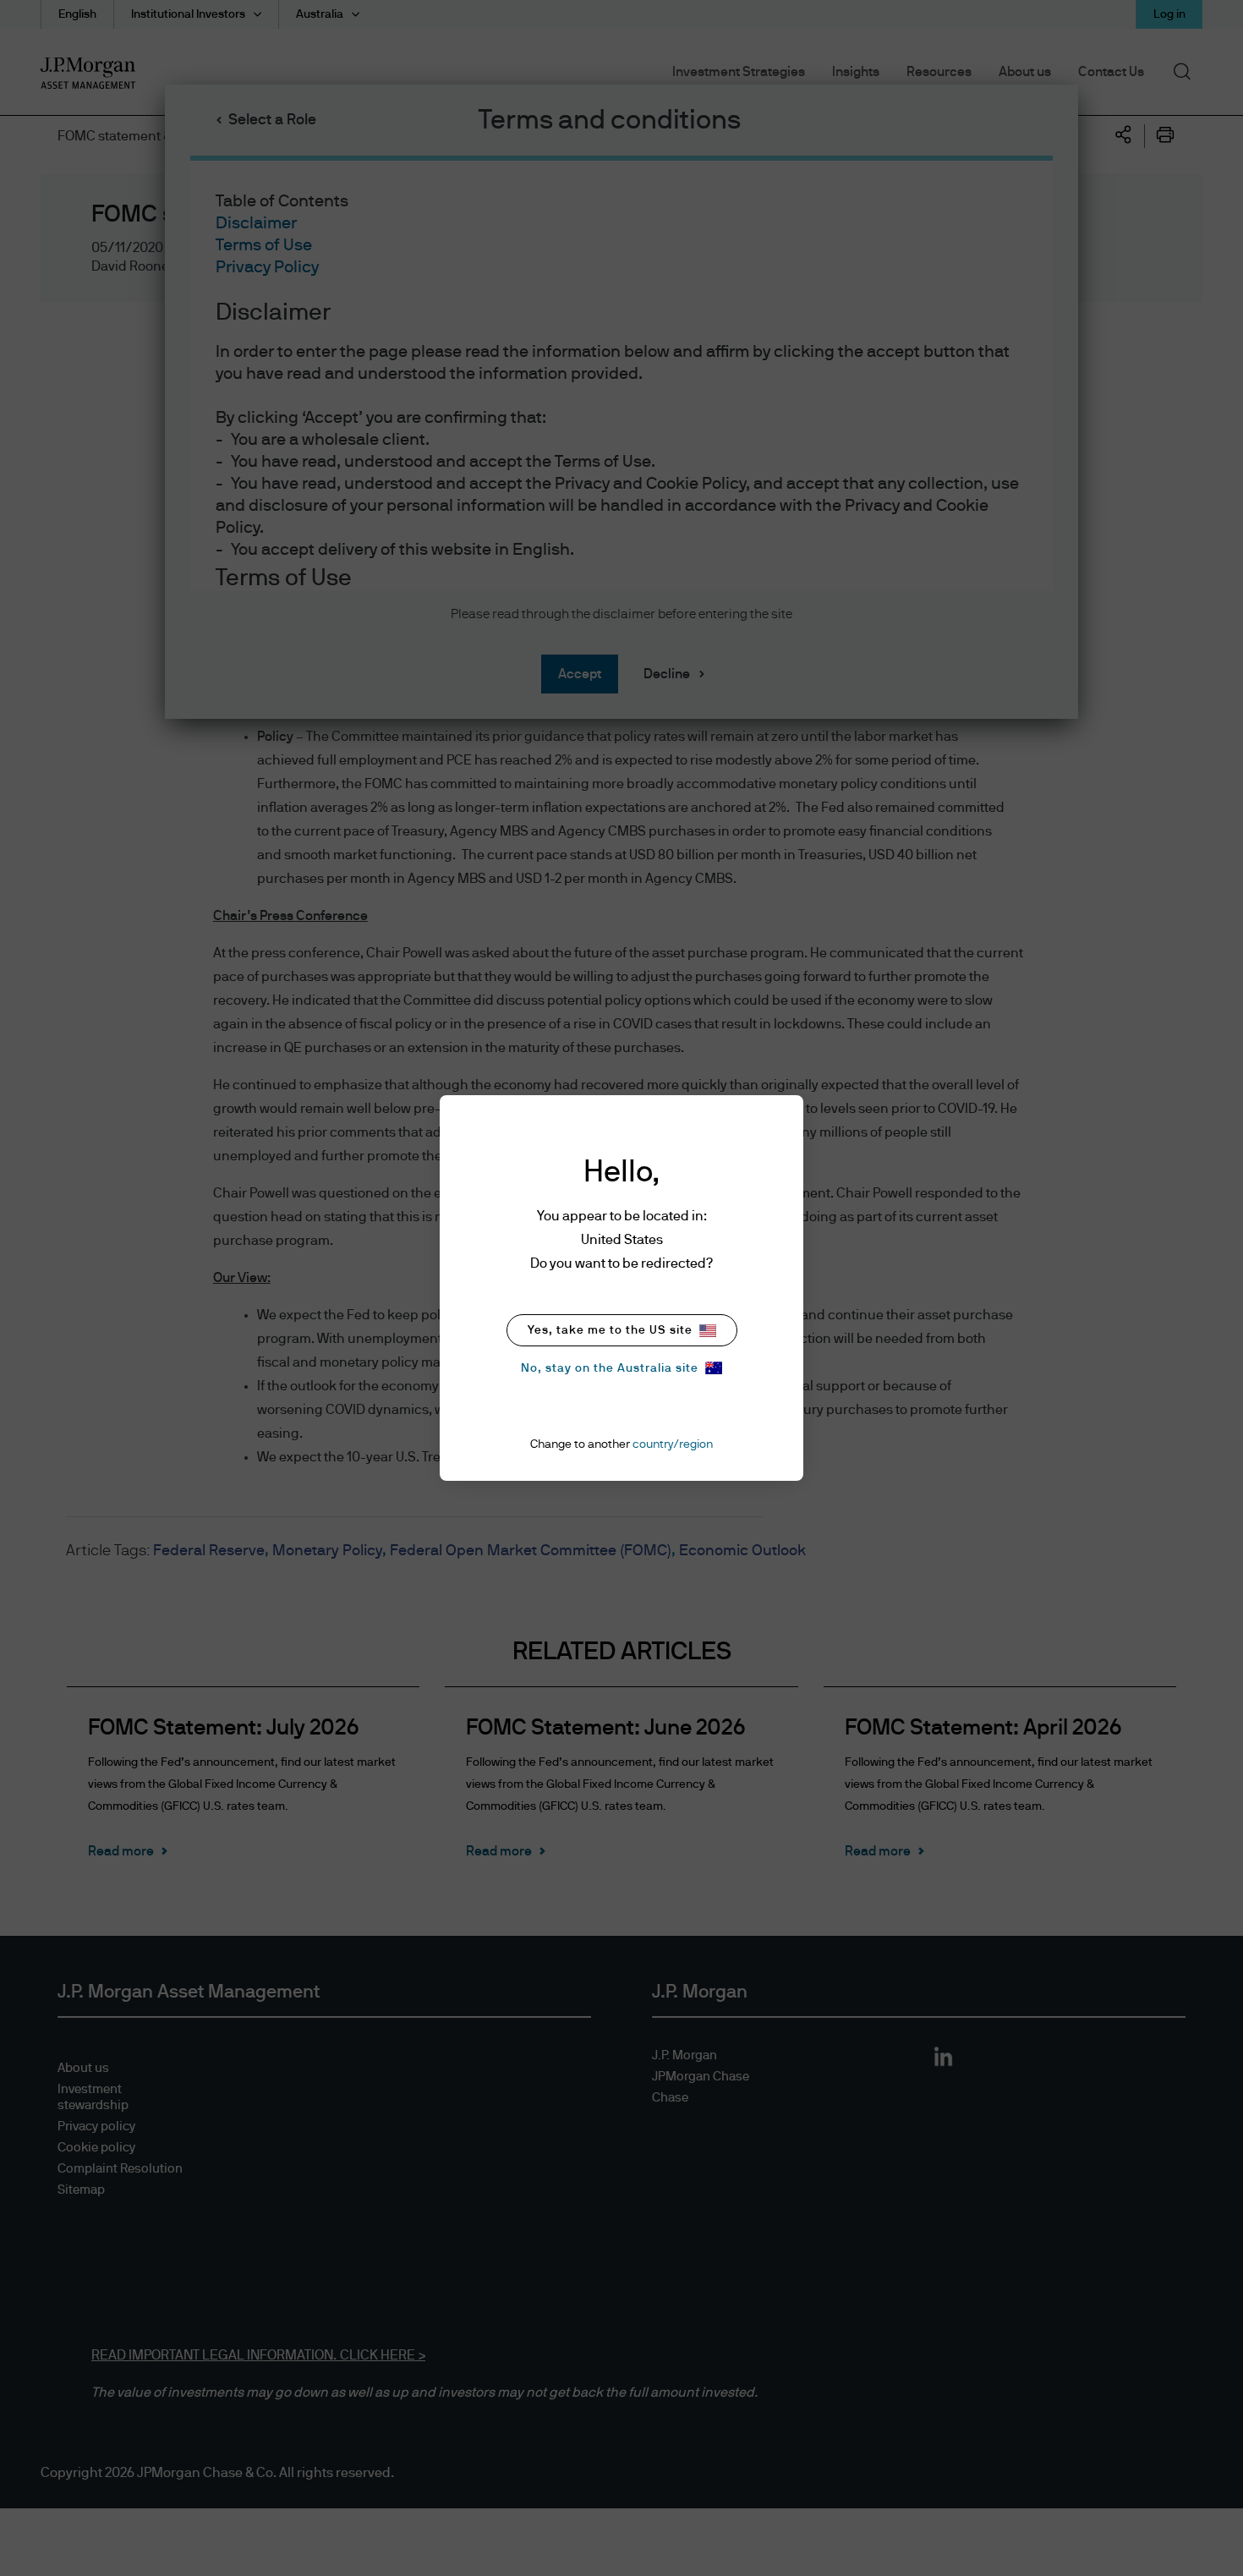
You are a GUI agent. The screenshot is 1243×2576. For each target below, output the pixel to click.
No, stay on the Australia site (610, 1368)
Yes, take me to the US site (610, 1330)
